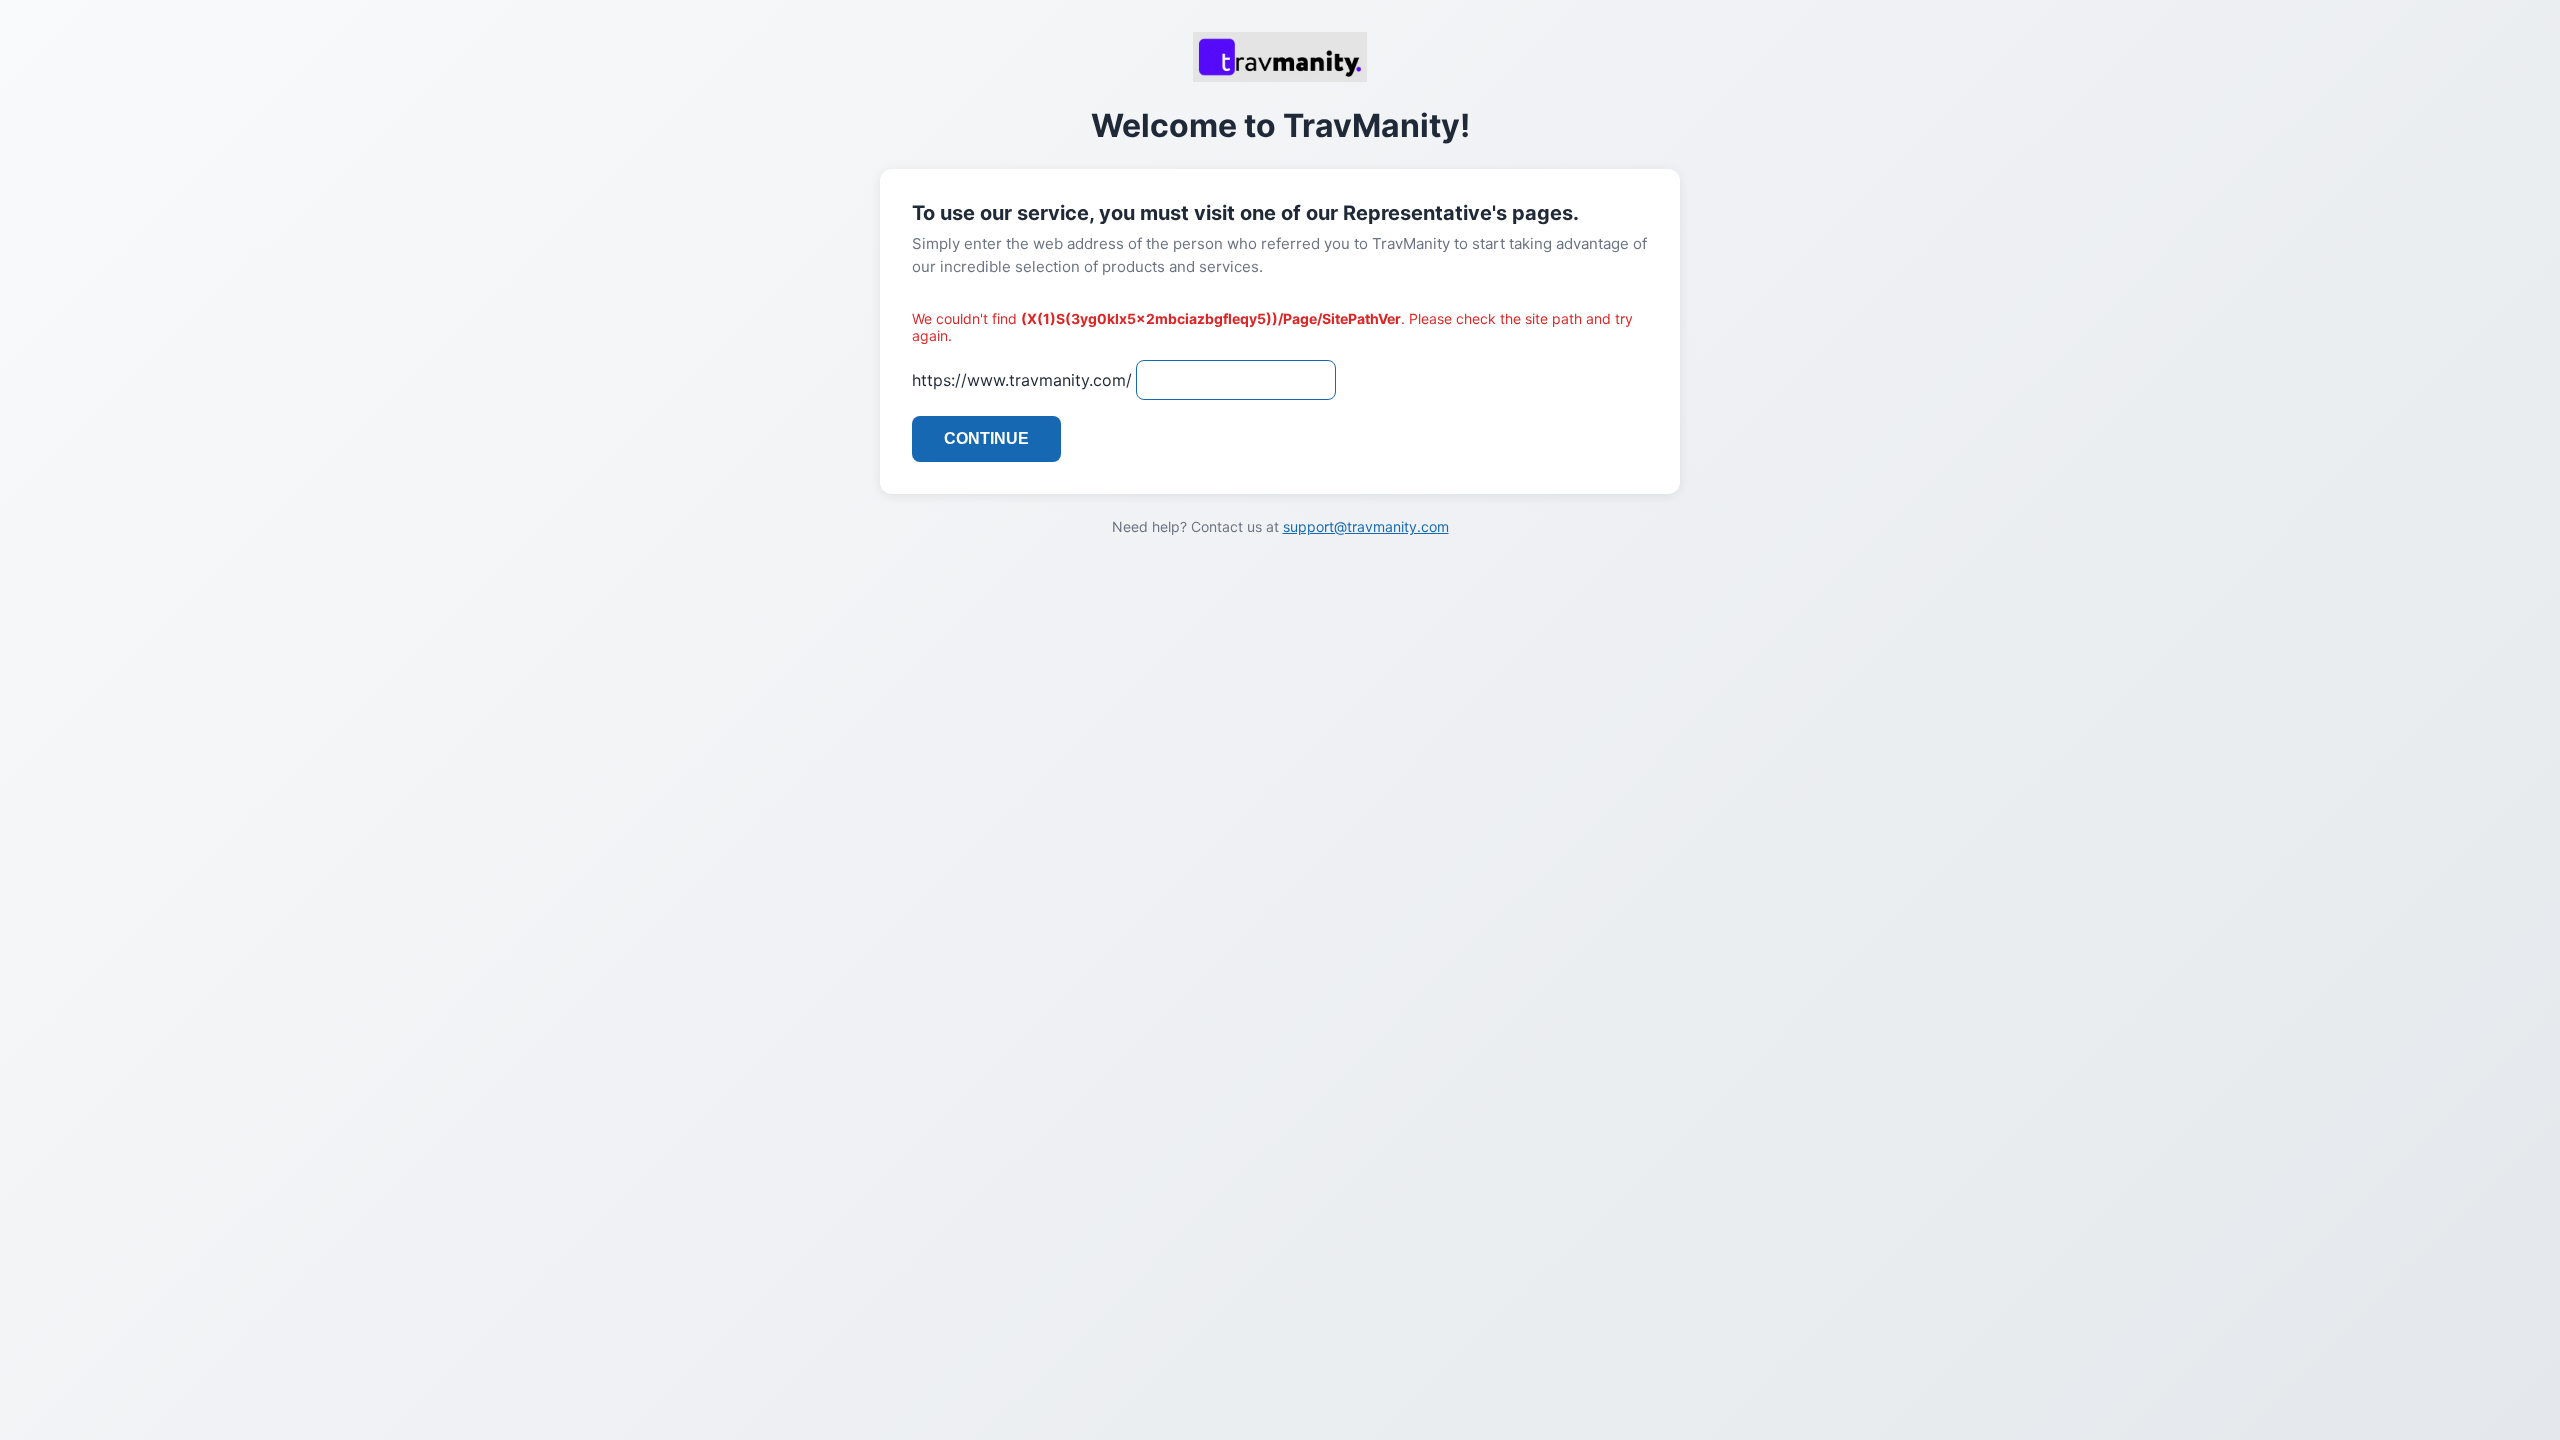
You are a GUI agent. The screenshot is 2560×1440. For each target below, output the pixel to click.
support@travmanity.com (1366, 526)
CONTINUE (986, 438)
